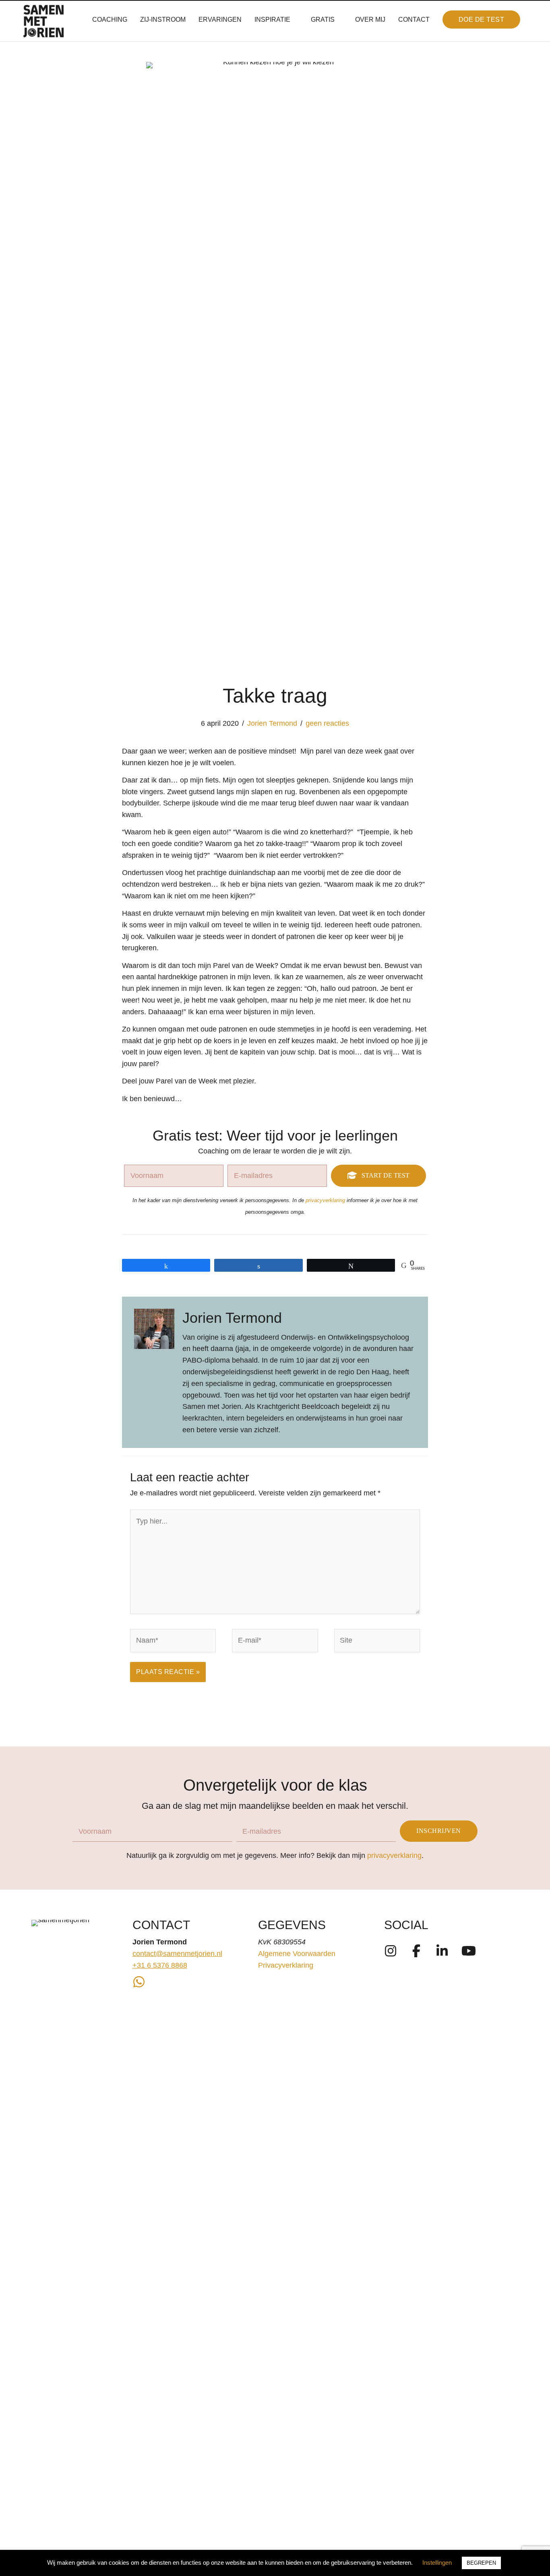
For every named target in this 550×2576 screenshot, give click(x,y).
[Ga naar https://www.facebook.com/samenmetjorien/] (416, 1952)
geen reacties (327, 723)
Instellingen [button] (437, 2563)
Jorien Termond (272, 723)
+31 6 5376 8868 (160, 1965)
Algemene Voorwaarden (297, 1954)
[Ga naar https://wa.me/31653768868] (139, 1983)
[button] (482, 20)
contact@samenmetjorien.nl (177, 1954)
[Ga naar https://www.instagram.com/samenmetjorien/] (391, 1952)
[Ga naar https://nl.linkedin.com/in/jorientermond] (442, 1952)
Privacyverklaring (286, 1965)
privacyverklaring (325, 1200)
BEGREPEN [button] (481, 2563)
